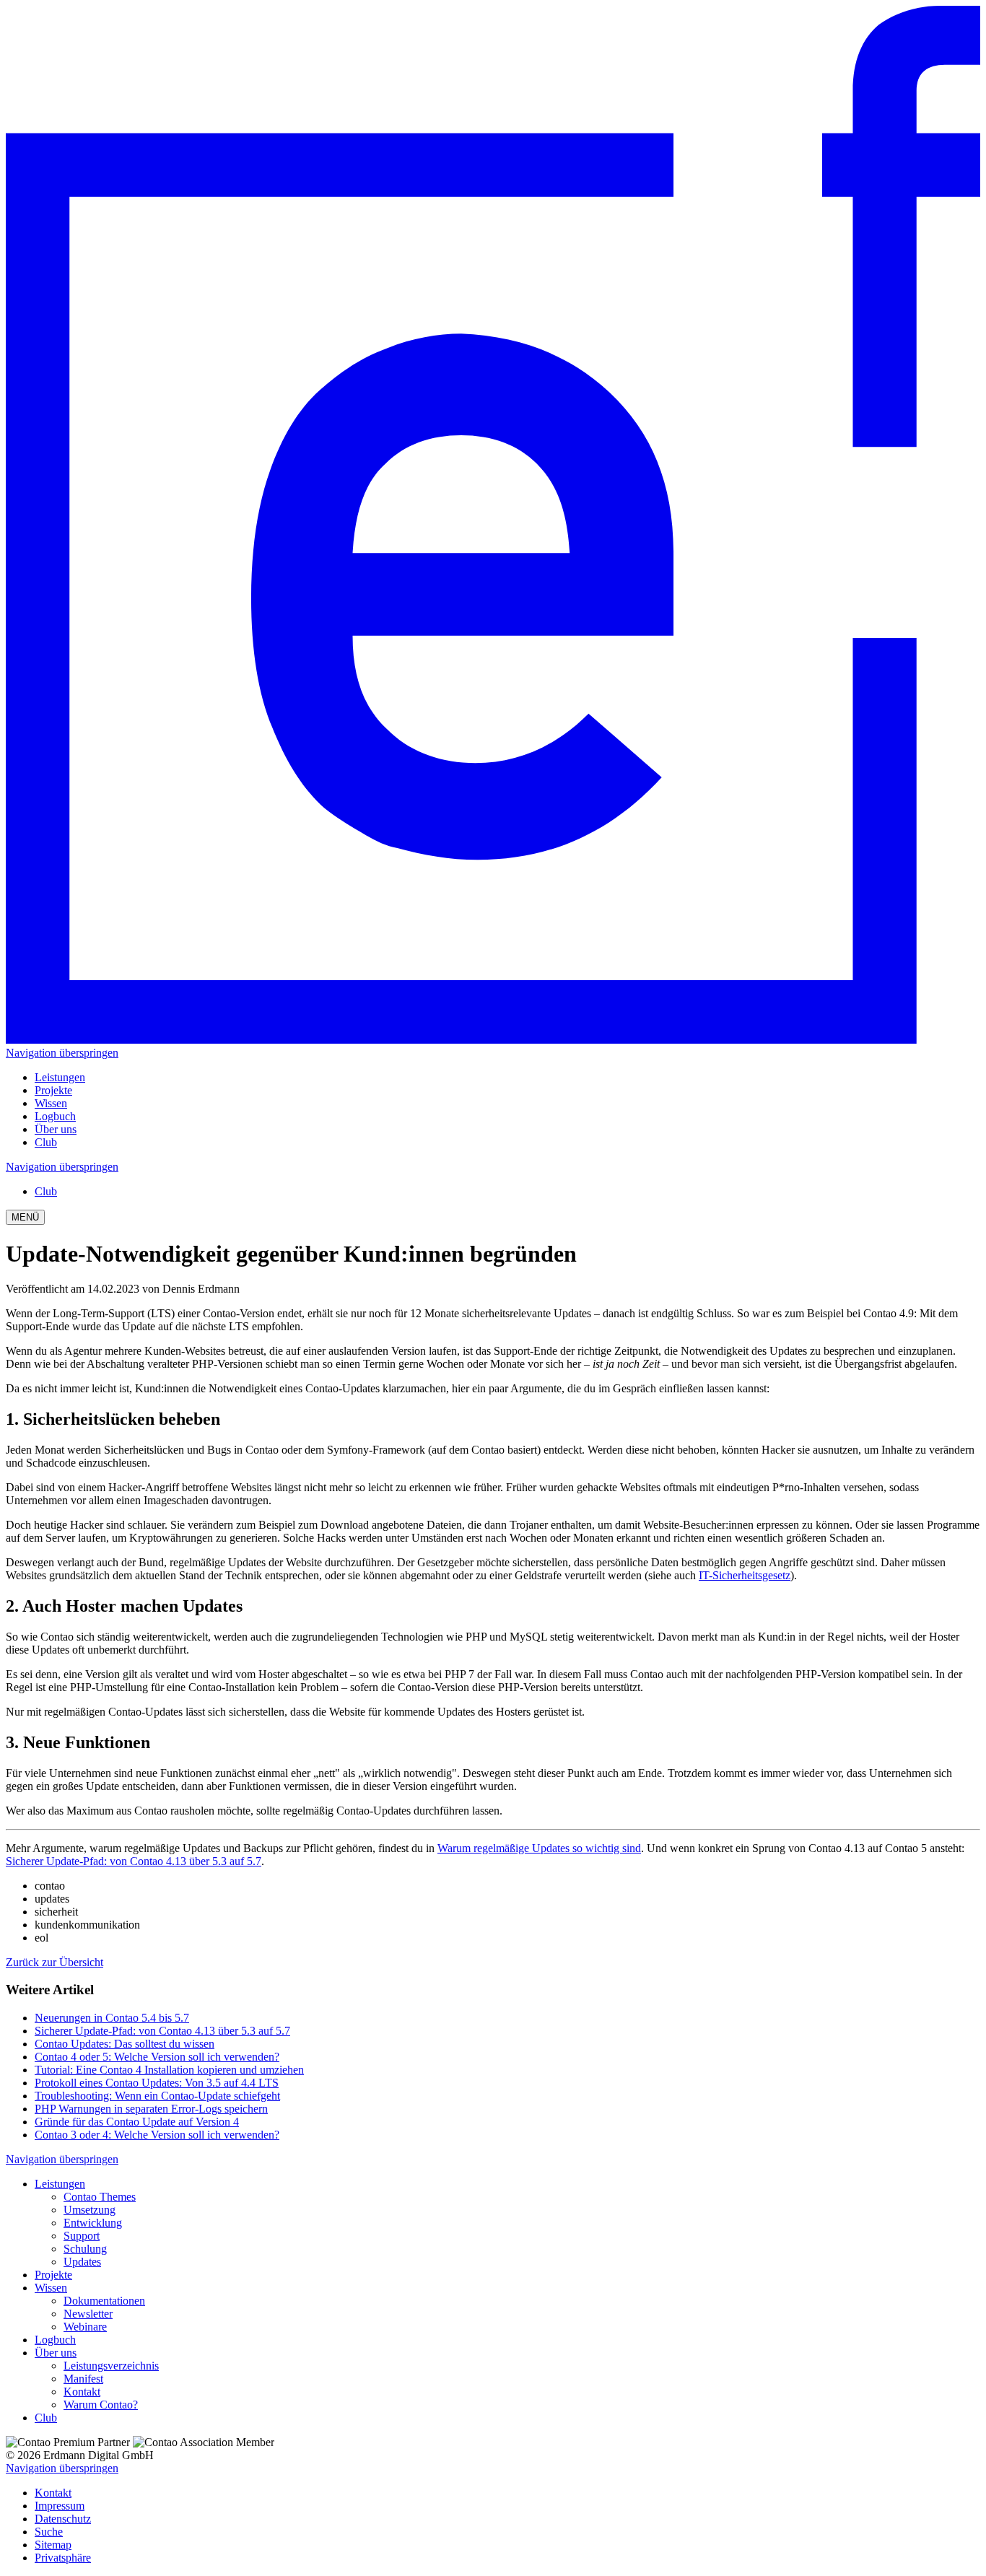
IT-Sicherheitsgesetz (745, 1575)
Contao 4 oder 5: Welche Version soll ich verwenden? (157, 2057)
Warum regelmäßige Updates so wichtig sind (539, 1848)
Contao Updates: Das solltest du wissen (125, 2044)
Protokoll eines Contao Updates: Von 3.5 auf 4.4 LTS (157, 2083)
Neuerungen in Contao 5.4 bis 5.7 (112, 2018)
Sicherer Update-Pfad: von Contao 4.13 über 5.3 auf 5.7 (134, 1861)
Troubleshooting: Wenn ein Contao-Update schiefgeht (157, 2096)
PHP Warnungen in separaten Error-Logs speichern (151, 2109)
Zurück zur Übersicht (54, 1962)
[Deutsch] (493, 1040)
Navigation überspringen (62, 1053)
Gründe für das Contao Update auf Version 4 (137, 2122)
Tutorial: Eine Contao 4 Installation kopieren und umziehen (169, 2070)
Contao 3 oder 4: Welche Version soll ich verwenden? (157, 2135)
